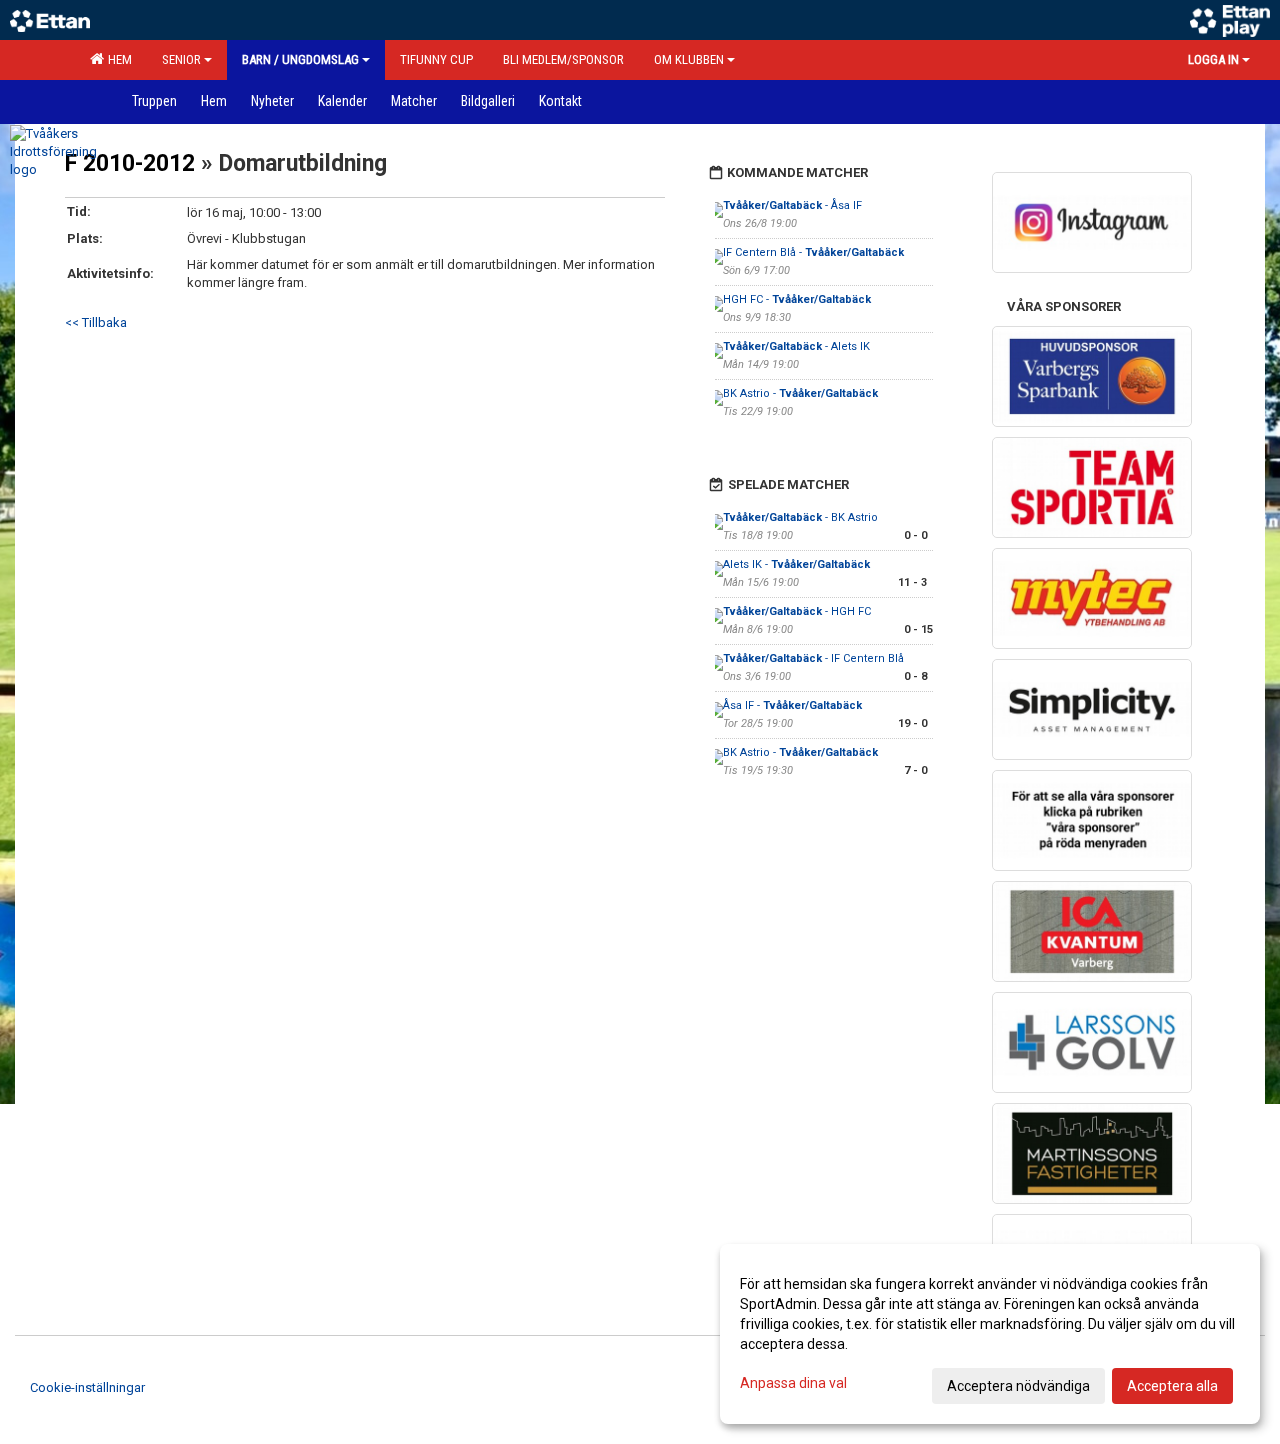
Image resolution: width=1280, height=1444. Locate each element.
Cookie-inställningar (87, 1387)
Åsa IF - (792, 705)
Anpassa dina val (793, 1383)
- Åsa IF (792, 205)
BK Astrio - (800, 393)
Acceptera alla (1172, 1386)
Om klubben (689, 59)
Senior (181, 59)
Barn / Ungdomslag (300, 59)
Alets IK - (796, 564)
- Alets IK (796, 346)
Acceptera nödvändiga (1018, 1386)
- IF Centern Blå (813, 658)
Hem (117, 59)
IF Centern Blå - (813, 252)
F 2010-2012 (130, 163)
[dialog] (990, 1334)
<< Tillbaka (96, 322)
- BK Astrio (800, 517)
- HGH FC (797, 611)
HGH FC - (797, 299)
